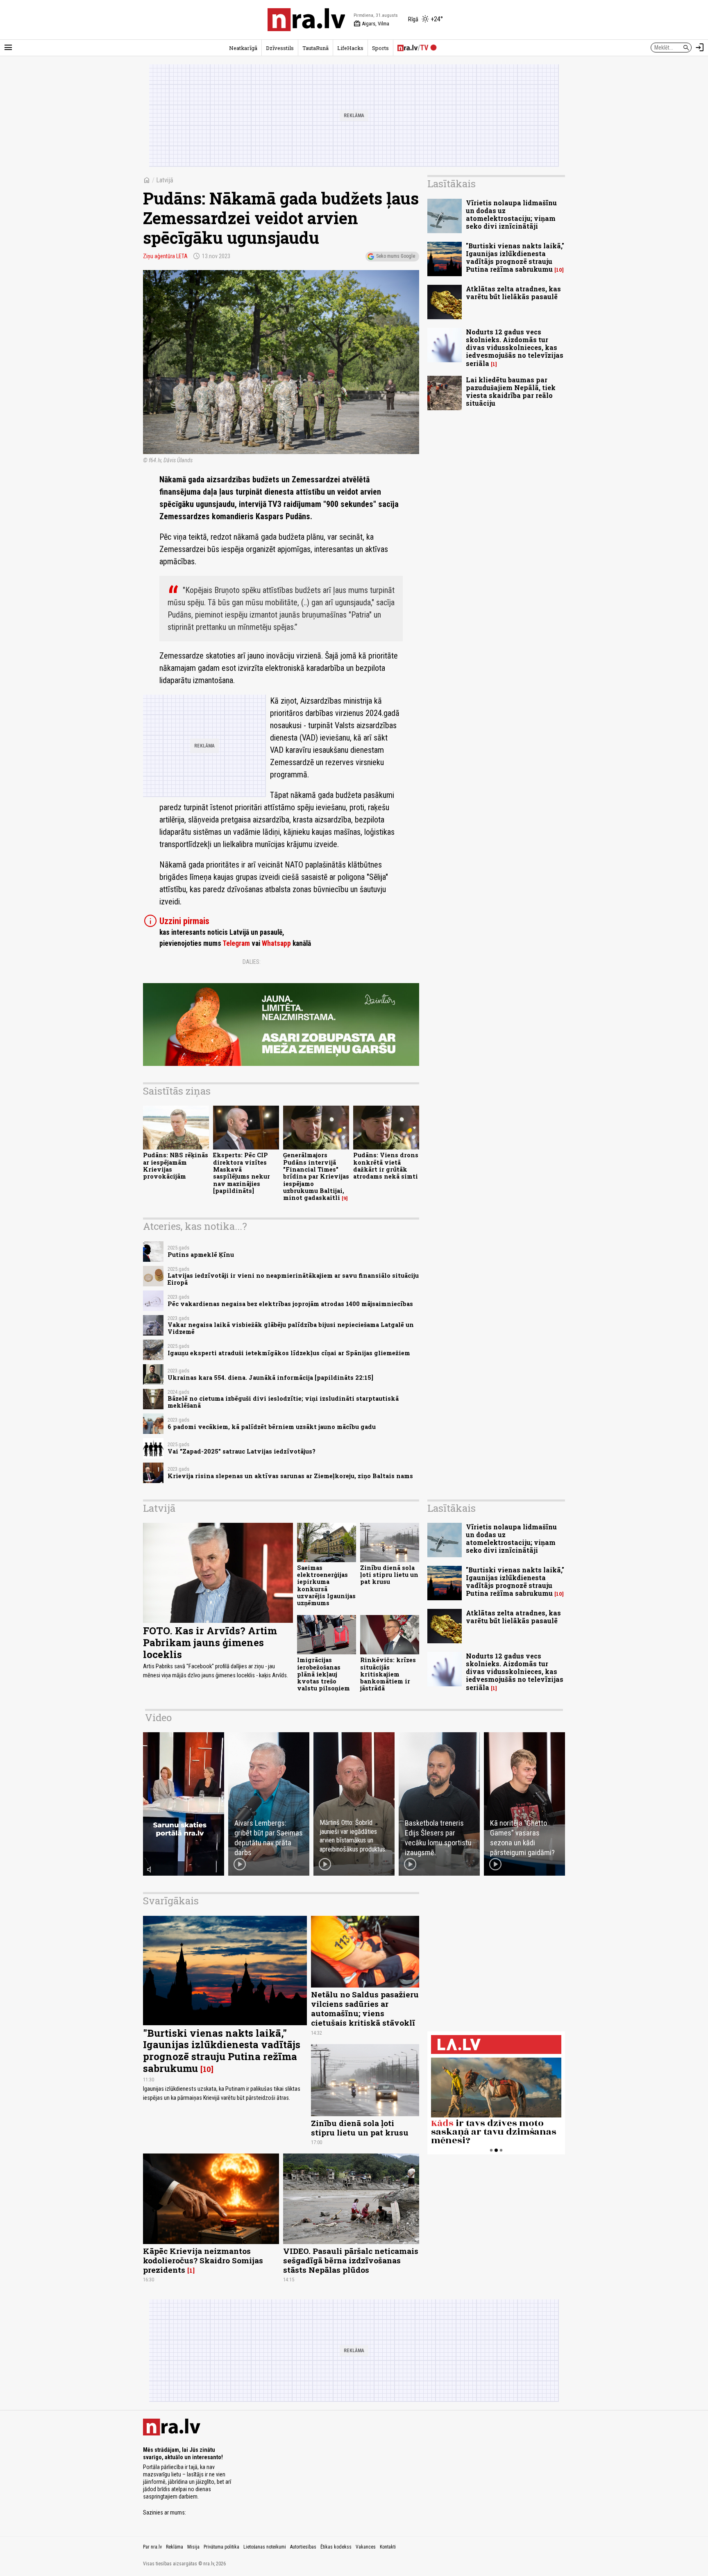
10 (559, 270)
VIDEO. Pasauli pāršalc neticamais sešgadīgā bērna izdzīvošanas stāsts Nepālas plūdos (351, 2260)
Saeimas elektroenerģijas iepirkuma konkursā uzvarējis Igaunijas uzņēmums (326, 1585)
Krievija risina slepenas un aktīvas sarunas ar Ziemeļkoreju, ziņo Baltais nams (290, 1476)
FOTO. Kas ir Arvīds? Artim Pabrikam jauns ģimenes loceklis (210, 1642)
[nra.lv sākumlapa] (306, 20)
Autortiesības (303, 2547)
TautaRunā (315, 48)
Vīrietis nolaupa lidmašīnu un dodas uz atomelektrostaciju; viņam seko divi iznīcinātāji (511, 215)
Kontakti (388, 2547)
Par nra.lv (152, 2547)
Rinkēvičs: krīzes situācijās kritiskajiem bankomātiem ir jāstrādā (388, 1674)
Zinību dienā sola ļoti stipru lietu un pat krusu (389, 1575)
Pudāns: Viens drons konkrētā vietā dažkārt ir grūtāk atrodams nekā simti (386, 1166)
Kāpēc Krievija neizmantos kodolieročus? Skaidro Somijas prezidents (203, 2260)
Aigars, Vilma (371, 24)
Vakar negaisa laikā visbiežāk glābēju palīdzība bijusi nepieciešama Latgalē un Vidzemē (291, 1328)
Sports (380, 48)
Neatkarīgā (243, 48)
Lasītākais (452, 184)
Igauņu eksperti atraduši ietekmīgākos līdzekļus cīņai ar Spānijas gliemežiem (289, 1353)
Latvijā (165, 180)
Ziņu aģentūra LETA (165, 256)
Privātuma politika (221, 2547)
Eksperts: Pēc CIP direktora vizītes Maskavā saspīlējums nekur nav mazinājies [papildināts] (242, 1173)
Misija (193, 2547)
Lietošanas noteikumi (265, 2547)
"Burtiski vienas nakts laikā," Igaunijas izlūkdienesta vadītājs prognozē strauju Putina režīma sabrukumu (515, 258)
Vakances (366, 2547)
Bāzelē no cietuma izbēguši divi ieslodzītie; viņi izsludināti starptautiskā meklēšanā (283, 1402)
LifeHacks (350, 48)
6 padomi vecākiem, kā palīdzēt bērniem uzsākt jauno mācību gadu (272, 1427)
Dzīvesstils (280, 48)
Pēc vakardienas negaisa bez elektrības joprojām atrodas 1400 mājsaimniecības (290, 1304)
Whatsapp (276, 943)
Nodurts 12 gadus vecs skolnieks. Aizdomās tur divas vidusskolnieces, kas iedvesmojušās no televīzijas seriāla (515, 348)
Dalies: (252, 962)
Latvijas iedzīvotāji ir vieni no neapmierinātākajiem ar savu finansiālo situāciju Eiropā (293, 1279)
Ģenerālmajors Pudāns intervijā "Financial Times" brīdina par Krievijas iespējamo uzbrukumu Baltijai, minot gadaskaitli (316, 1176)
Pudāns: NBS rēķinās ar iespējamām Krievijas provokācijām (176, 1166)
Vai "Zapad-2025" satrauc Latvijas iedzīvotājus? (242, 1451)
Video (158, 1717)
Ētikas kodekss (336, 2547)
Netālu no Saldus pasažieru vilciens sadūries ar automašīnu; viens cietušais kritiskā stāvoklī (365, 2008)
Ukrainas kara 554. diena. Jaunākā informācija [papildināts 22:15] (270, 1378)
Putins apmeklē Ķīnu (201, 1255)
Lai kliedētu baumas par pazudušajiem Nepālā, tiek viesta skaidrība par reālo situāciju (511, 392)
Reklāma (175, 2547)
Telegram (236, 943)
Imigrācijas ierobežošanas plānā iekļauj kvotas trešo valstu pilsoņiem (323, 1674)
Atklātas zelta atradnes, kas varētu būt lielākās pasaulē (513, 293)
